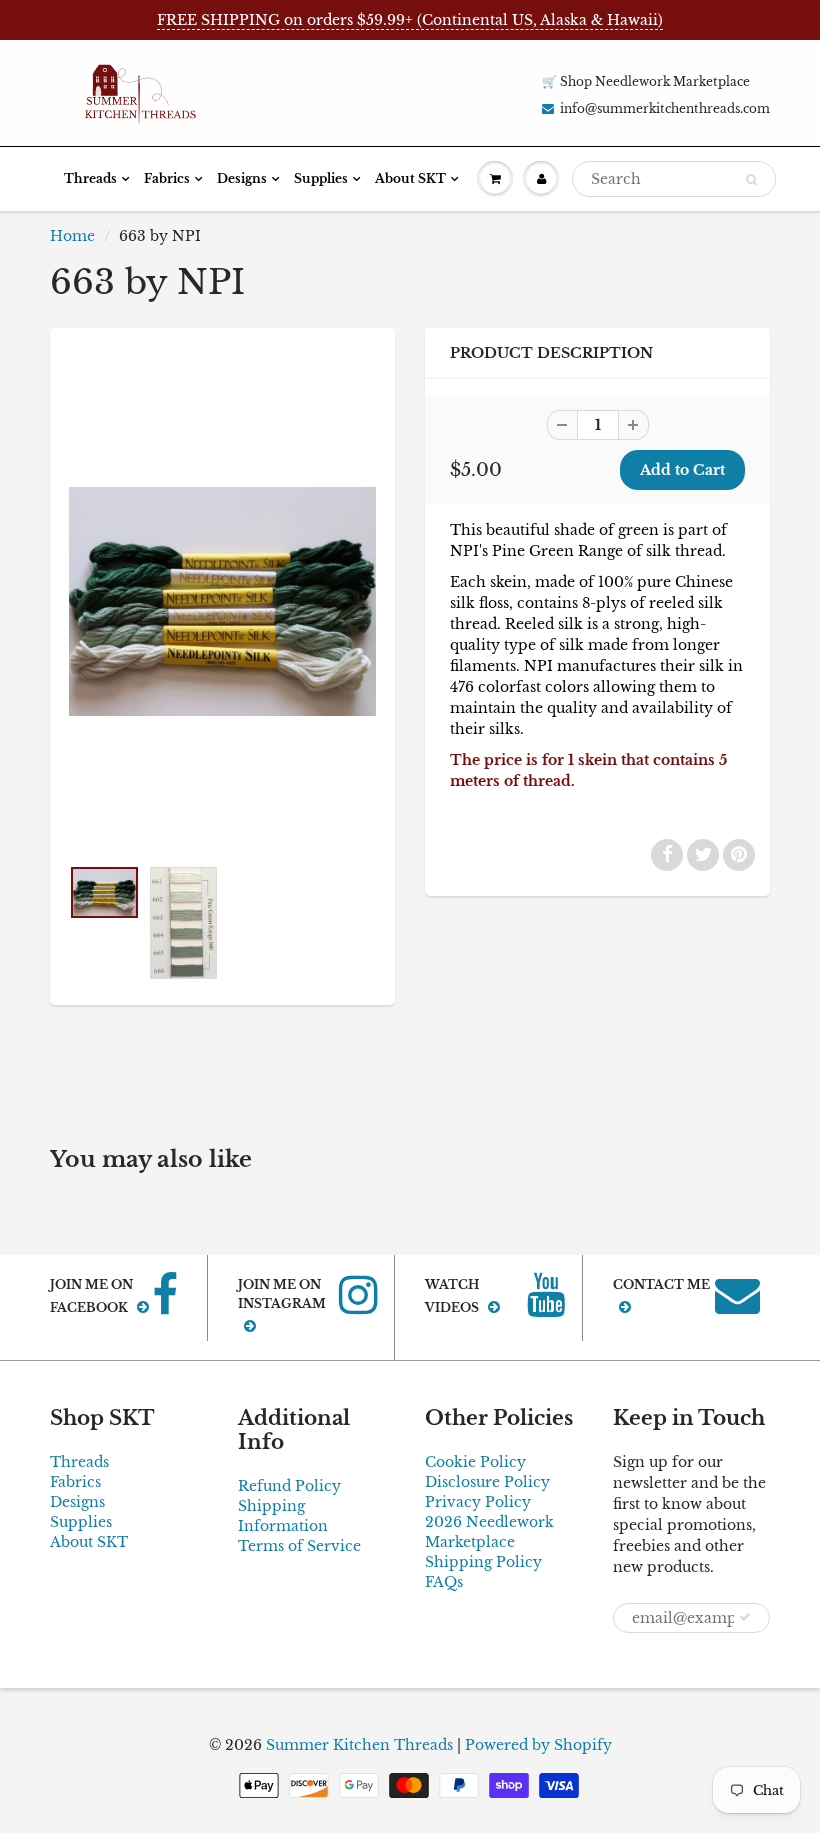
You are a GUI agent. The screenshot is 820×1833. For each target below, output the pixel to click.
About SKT (410, 178)
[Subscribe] (745, 1617)
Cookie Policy (475, 1462)
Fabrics (167, 178)
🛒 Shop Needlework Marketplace (646, 81)
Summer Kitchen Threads (359, 1745)
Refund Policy (289, 1486)
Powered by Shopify (538, 1745)
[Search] (751, 180)
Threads (90, 178)
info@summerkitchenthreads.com (665, 108)
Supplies (321, 178)
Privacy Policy (478, 1502)
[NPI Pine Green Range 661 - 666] (222, 601)
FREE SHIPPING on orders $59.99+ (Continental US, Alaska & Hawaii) (410, 20)
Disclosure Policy (487, 1482)
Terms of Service (299, 1546)
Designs (242, 178)
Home (72, 236)
